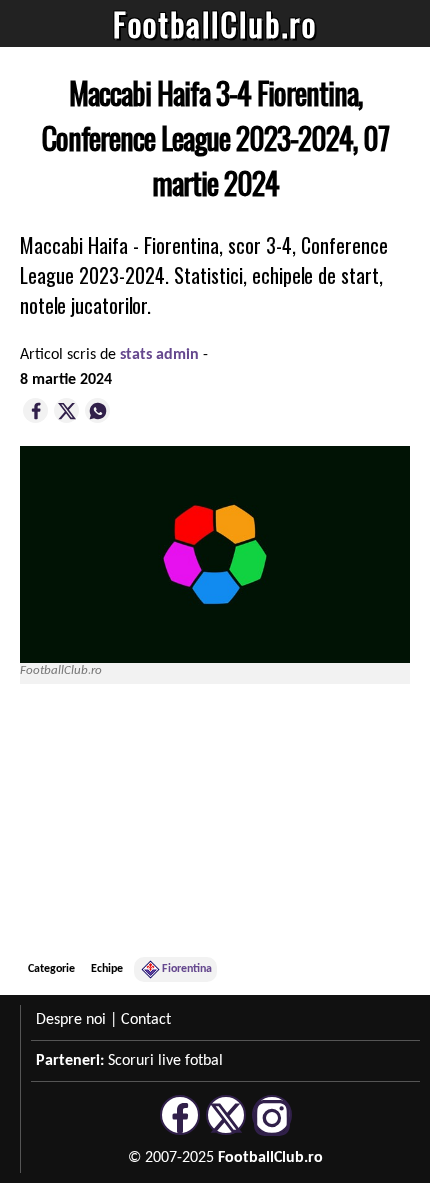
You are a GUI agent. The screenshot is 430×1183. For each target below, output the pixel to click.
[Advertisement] (260, 820)
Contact (146, 1020)
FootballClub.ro (215, 23)
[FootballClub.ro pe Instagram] (272, 1132)
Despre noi (71, 1020)
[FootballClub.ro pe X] (226, 1132)
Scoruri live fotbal (165, 1061)
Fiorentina (187, 969)
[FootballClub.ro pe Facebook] (180, 1132)
